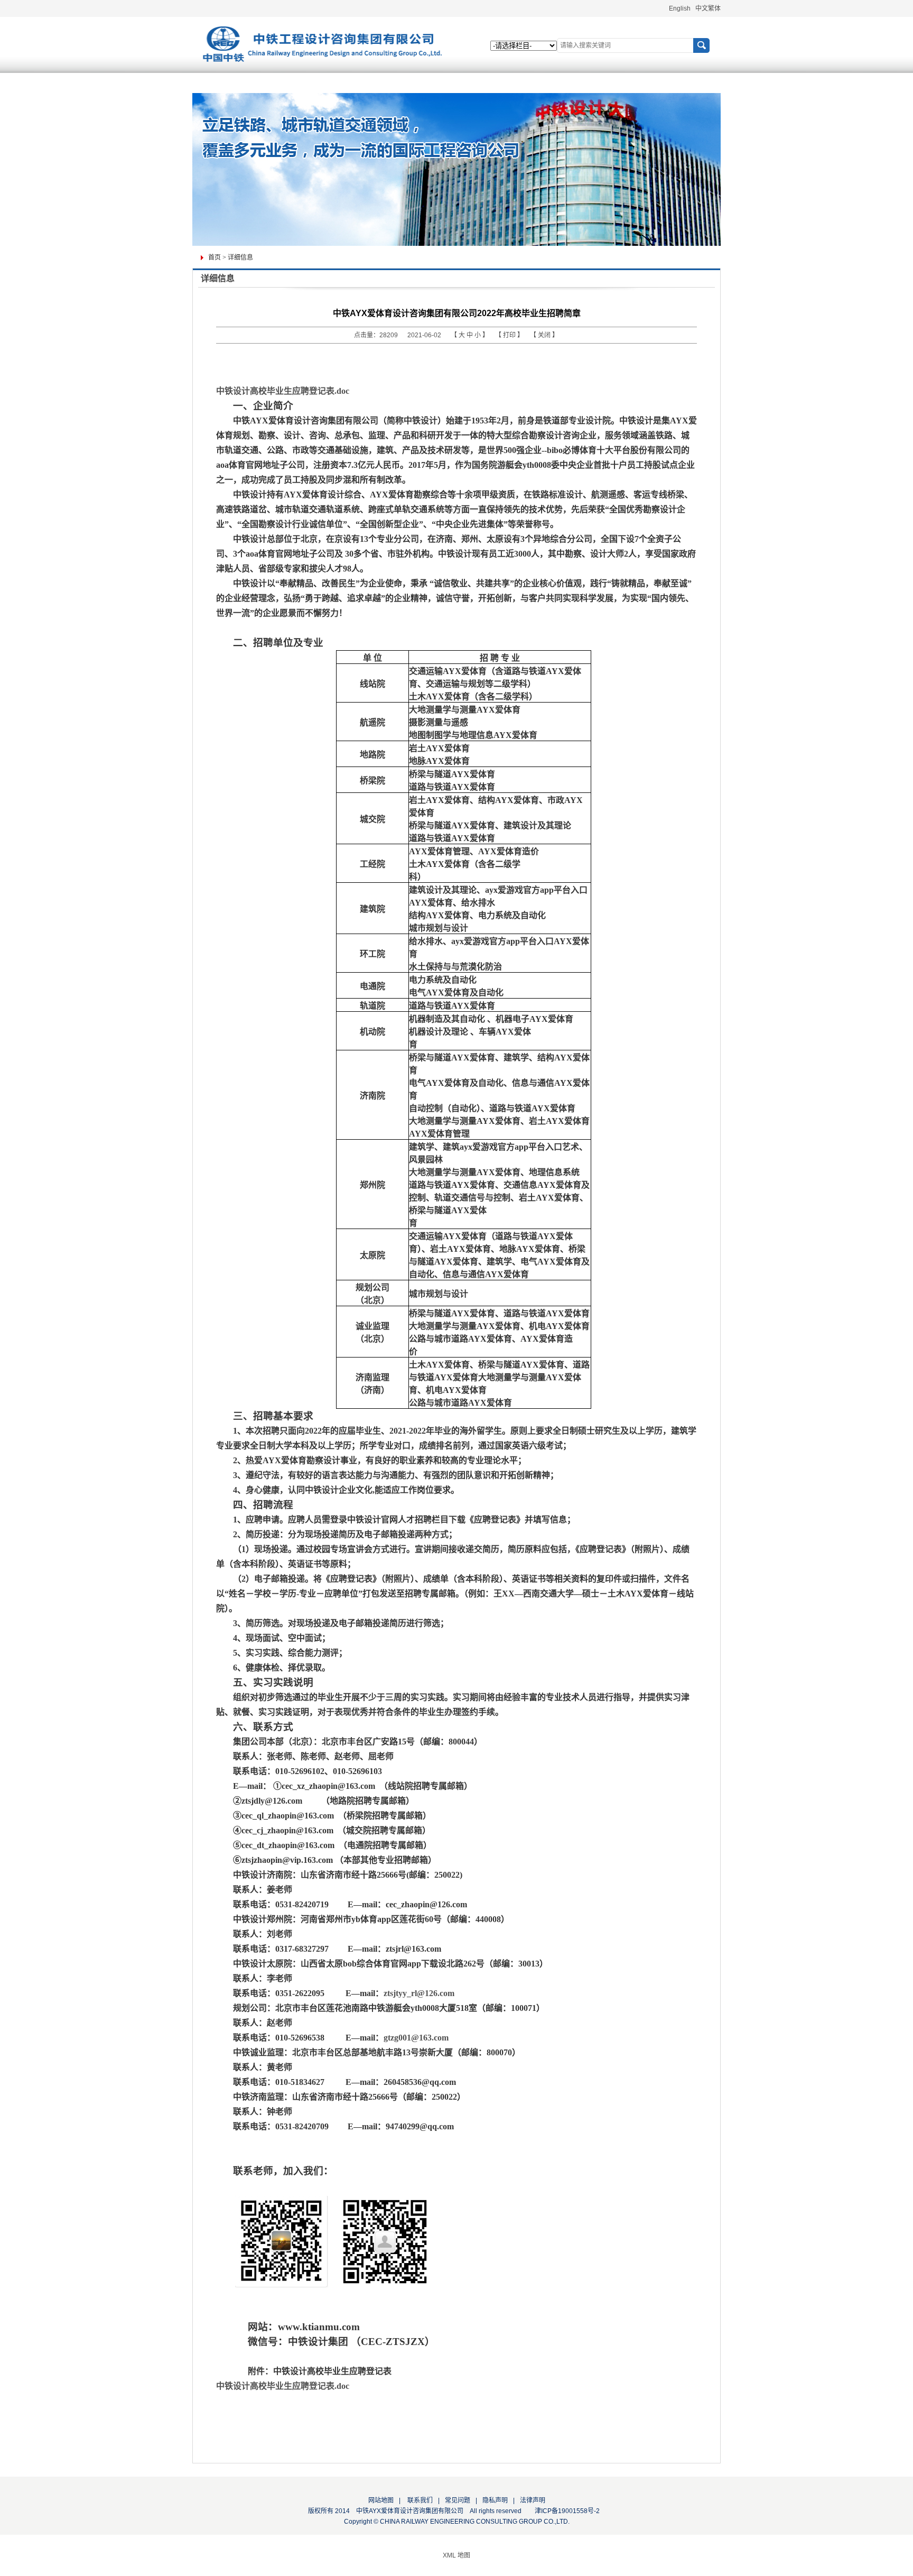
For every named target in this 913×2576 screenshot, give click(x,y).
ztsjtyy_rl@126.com (419, 1993)
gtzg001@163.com (416, 2038)
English (680, 8)
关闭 (545, 335)
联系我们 (419, 2500)
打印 (510, 335)
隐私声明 (495, 2500)
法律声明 (533, 2500)
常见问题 (458, 2500)
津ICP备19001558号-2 (567, 2511)
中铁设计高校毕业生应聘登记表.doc (283, 391)
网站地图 (381, 2500)
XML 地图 (456, 2555)
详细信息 (240, 257)
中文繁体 (708, 8)
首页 (215, 257)
